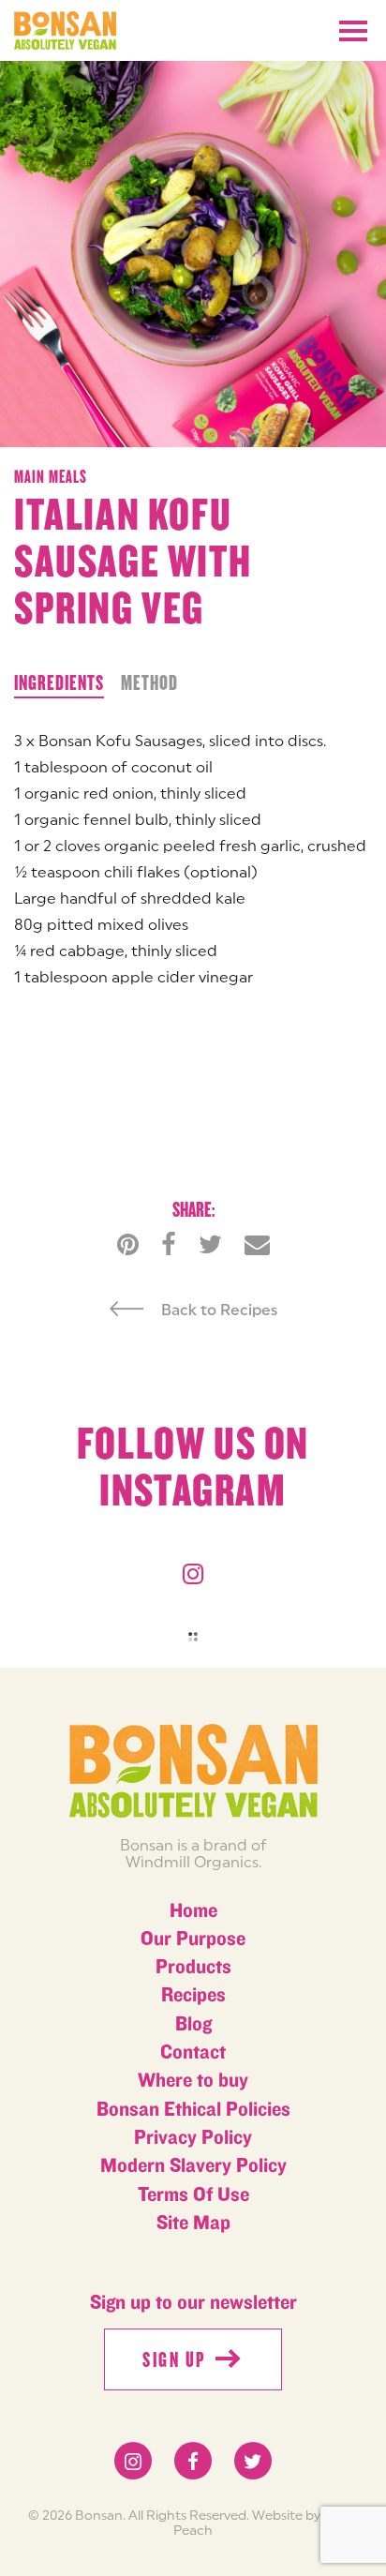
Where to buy (193, 2081)
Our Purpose (193, 1939)
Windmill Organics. (193, 1862)
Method (149, 683)
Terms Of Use (193, 2195)
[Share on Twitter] (210, 1244)
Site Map (193, 2223)
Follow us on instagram (193, 1468)
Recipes (193, 1995)
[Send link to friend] (257, 1244)
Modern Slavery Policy (193, 2166)
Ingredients (59, 683)
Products (193, 1967)
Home (193, 1911)
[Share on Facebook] (169, 1244)
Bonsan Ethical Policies (193, 2110)
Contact (193, 2052)
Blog (193, 2024)
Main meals (51, 477)
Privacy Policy (193, 2138)
